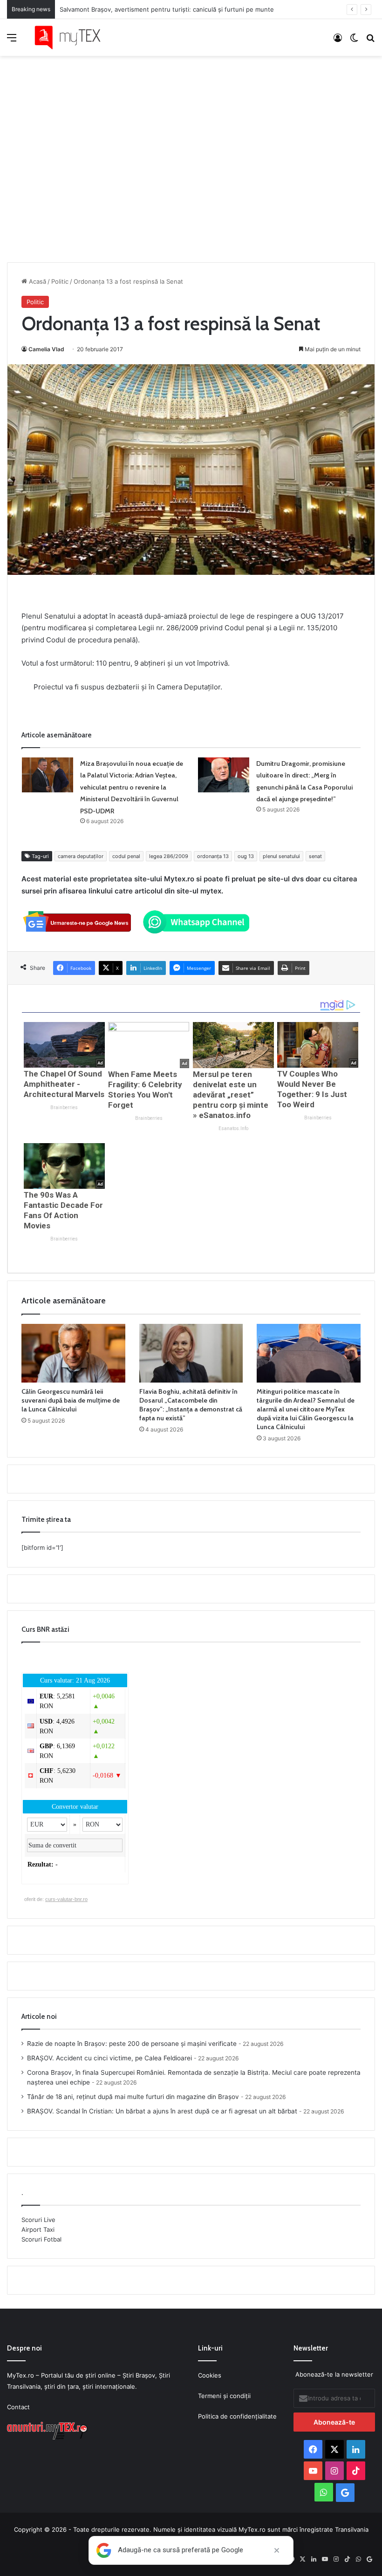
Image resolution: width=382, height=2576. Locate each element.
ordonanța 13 (213, 856)
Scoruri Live (38, 2220)
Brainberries (64, 1107)
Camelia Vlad (46, 349)
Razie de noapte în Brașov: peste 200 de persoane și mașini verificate (132, 2044)
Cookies (210, 2375)
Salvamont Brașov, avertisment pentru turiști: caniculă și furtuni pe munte (167, 9)
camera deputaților (81, 856)
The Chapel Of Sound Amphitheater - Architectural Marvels (64, 1084)
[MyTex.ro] (72, 37)
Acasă (37, 281)
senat (315, 856)
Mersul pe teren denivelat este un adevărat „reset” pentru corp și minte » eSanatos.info (231, 1095)
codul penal (126, 856)
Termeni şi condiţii (224, 2396)
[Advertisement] (191, 150)
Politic (60, 281)
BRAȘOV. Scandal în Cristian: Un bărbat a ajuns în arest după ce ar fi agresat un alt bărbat (162, 2111)
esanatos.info (233, 1128)
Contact (18, 2407)
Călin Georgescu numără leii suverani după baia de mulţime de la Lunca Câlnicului (71, 1400)
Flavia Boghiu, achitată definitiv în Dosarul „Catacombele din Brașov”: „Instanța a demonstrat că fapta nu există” (191, 1405)
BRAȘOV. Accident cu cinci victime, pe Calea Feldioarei (109, 2058)
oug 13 (246, 856)
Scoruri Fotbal (41, 2239)
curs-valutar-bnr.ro (66, 1899)
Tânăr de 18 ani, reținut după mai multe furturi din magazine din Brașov (133, 2097)
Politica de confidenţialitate (237, 2416)
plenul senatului (281, 856)
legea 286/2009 (169, 856)
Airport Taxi (38, 2229)
